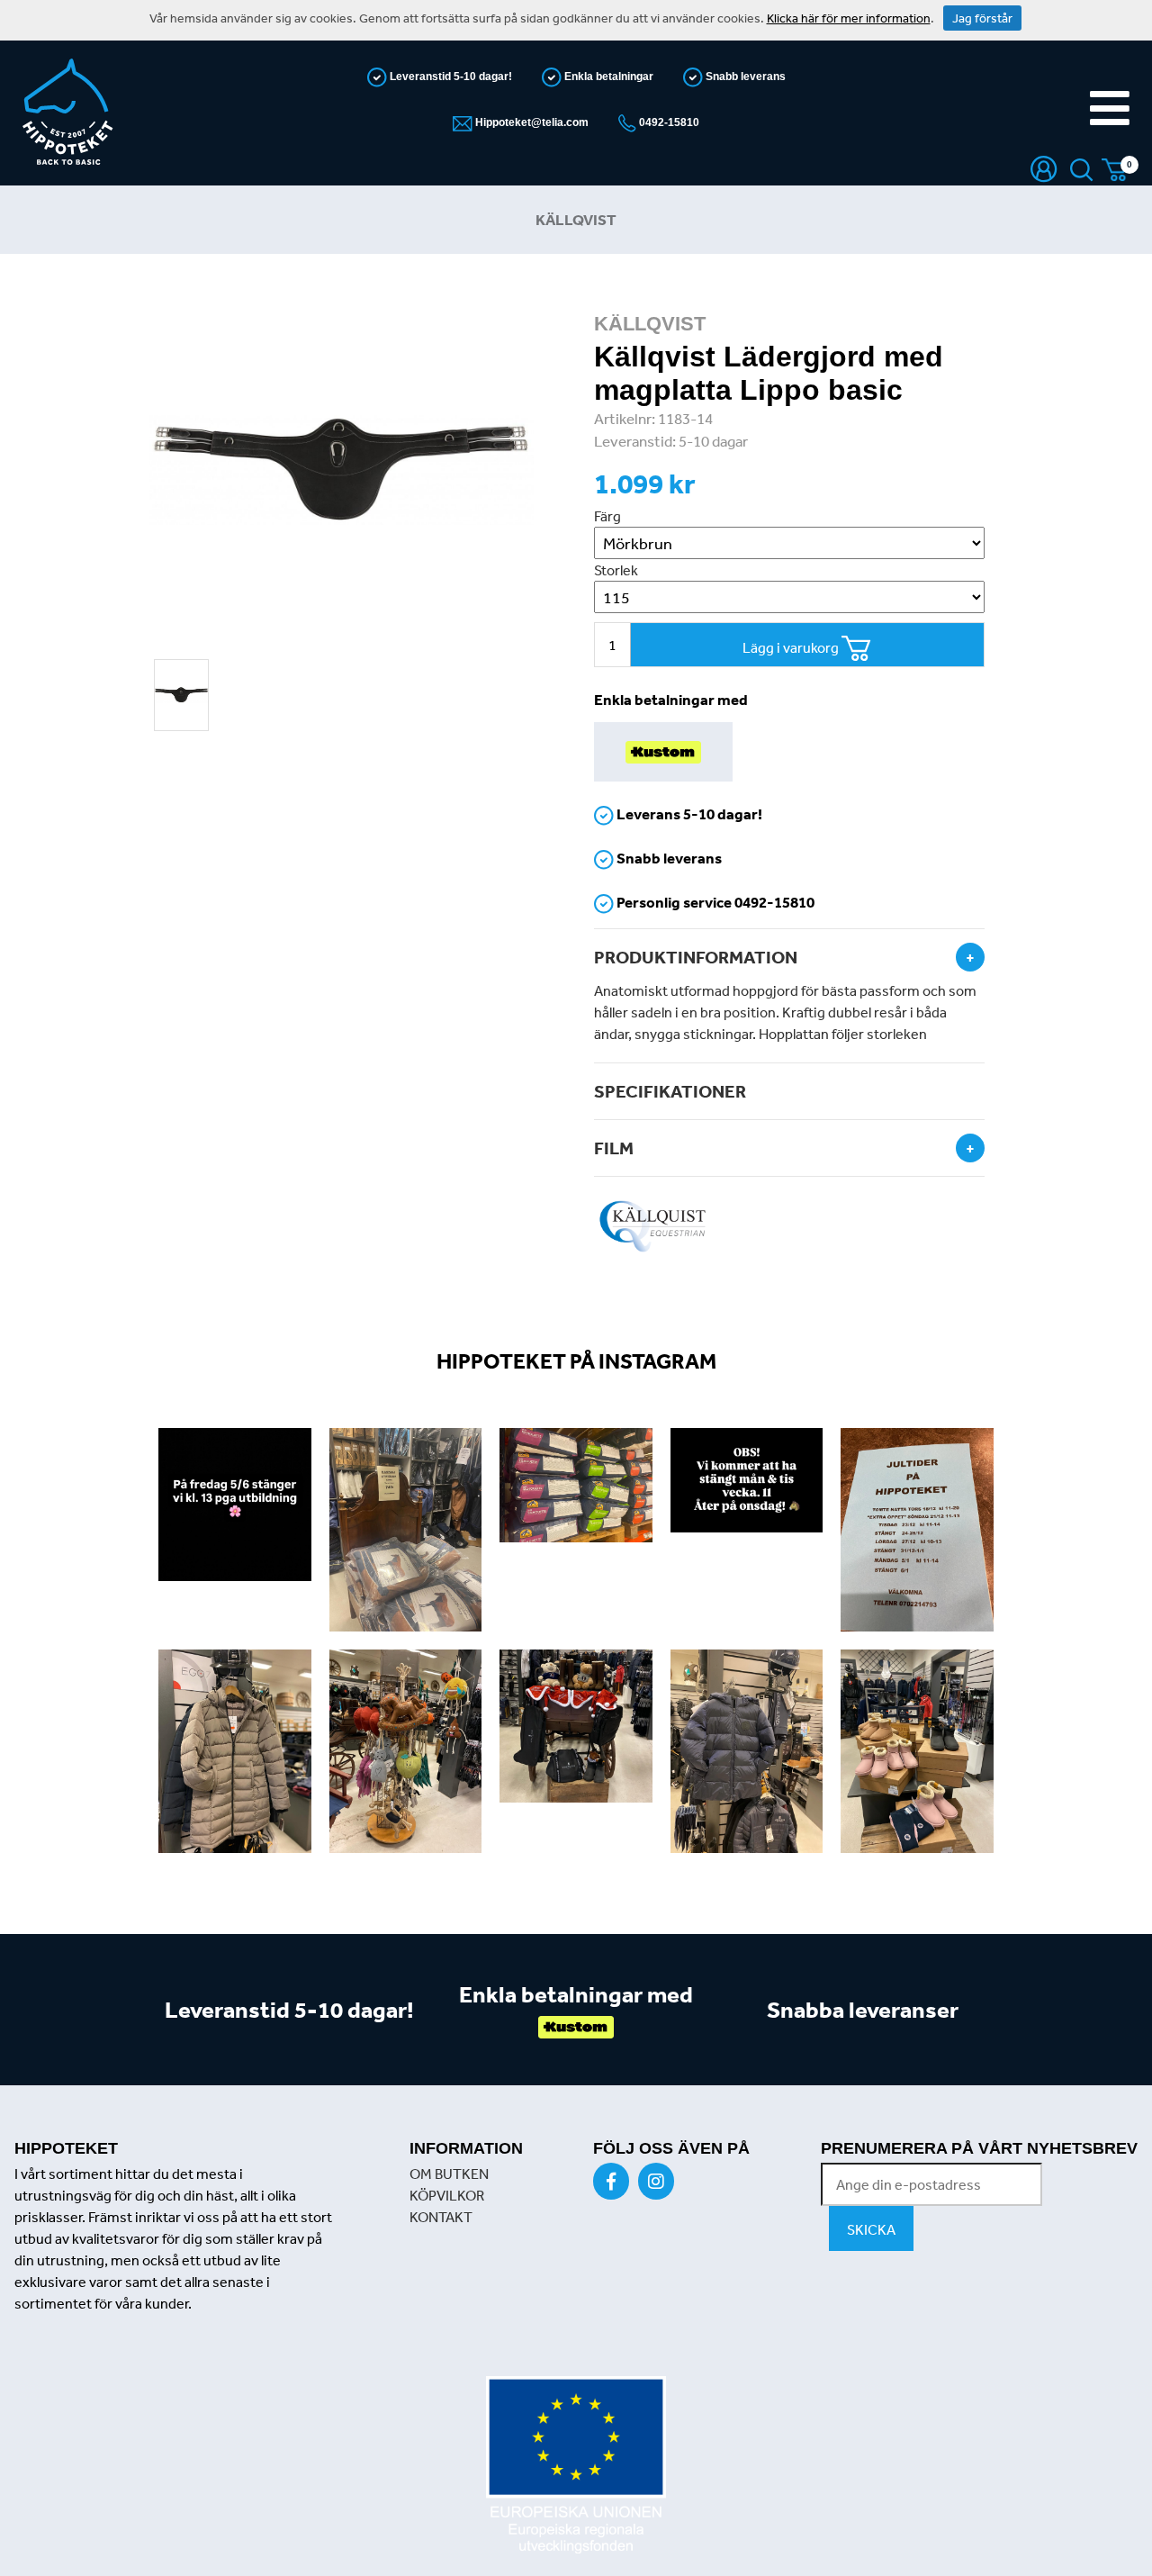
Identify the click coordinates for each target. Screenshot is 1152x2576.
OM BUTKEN (449, 2174)
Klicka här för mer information (849, 18)
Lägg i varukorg (792, 647)
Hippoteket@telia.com (531, 122)
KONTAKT (441, 2217)
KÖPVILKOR (447, 2195)
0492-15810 (668, 122)
